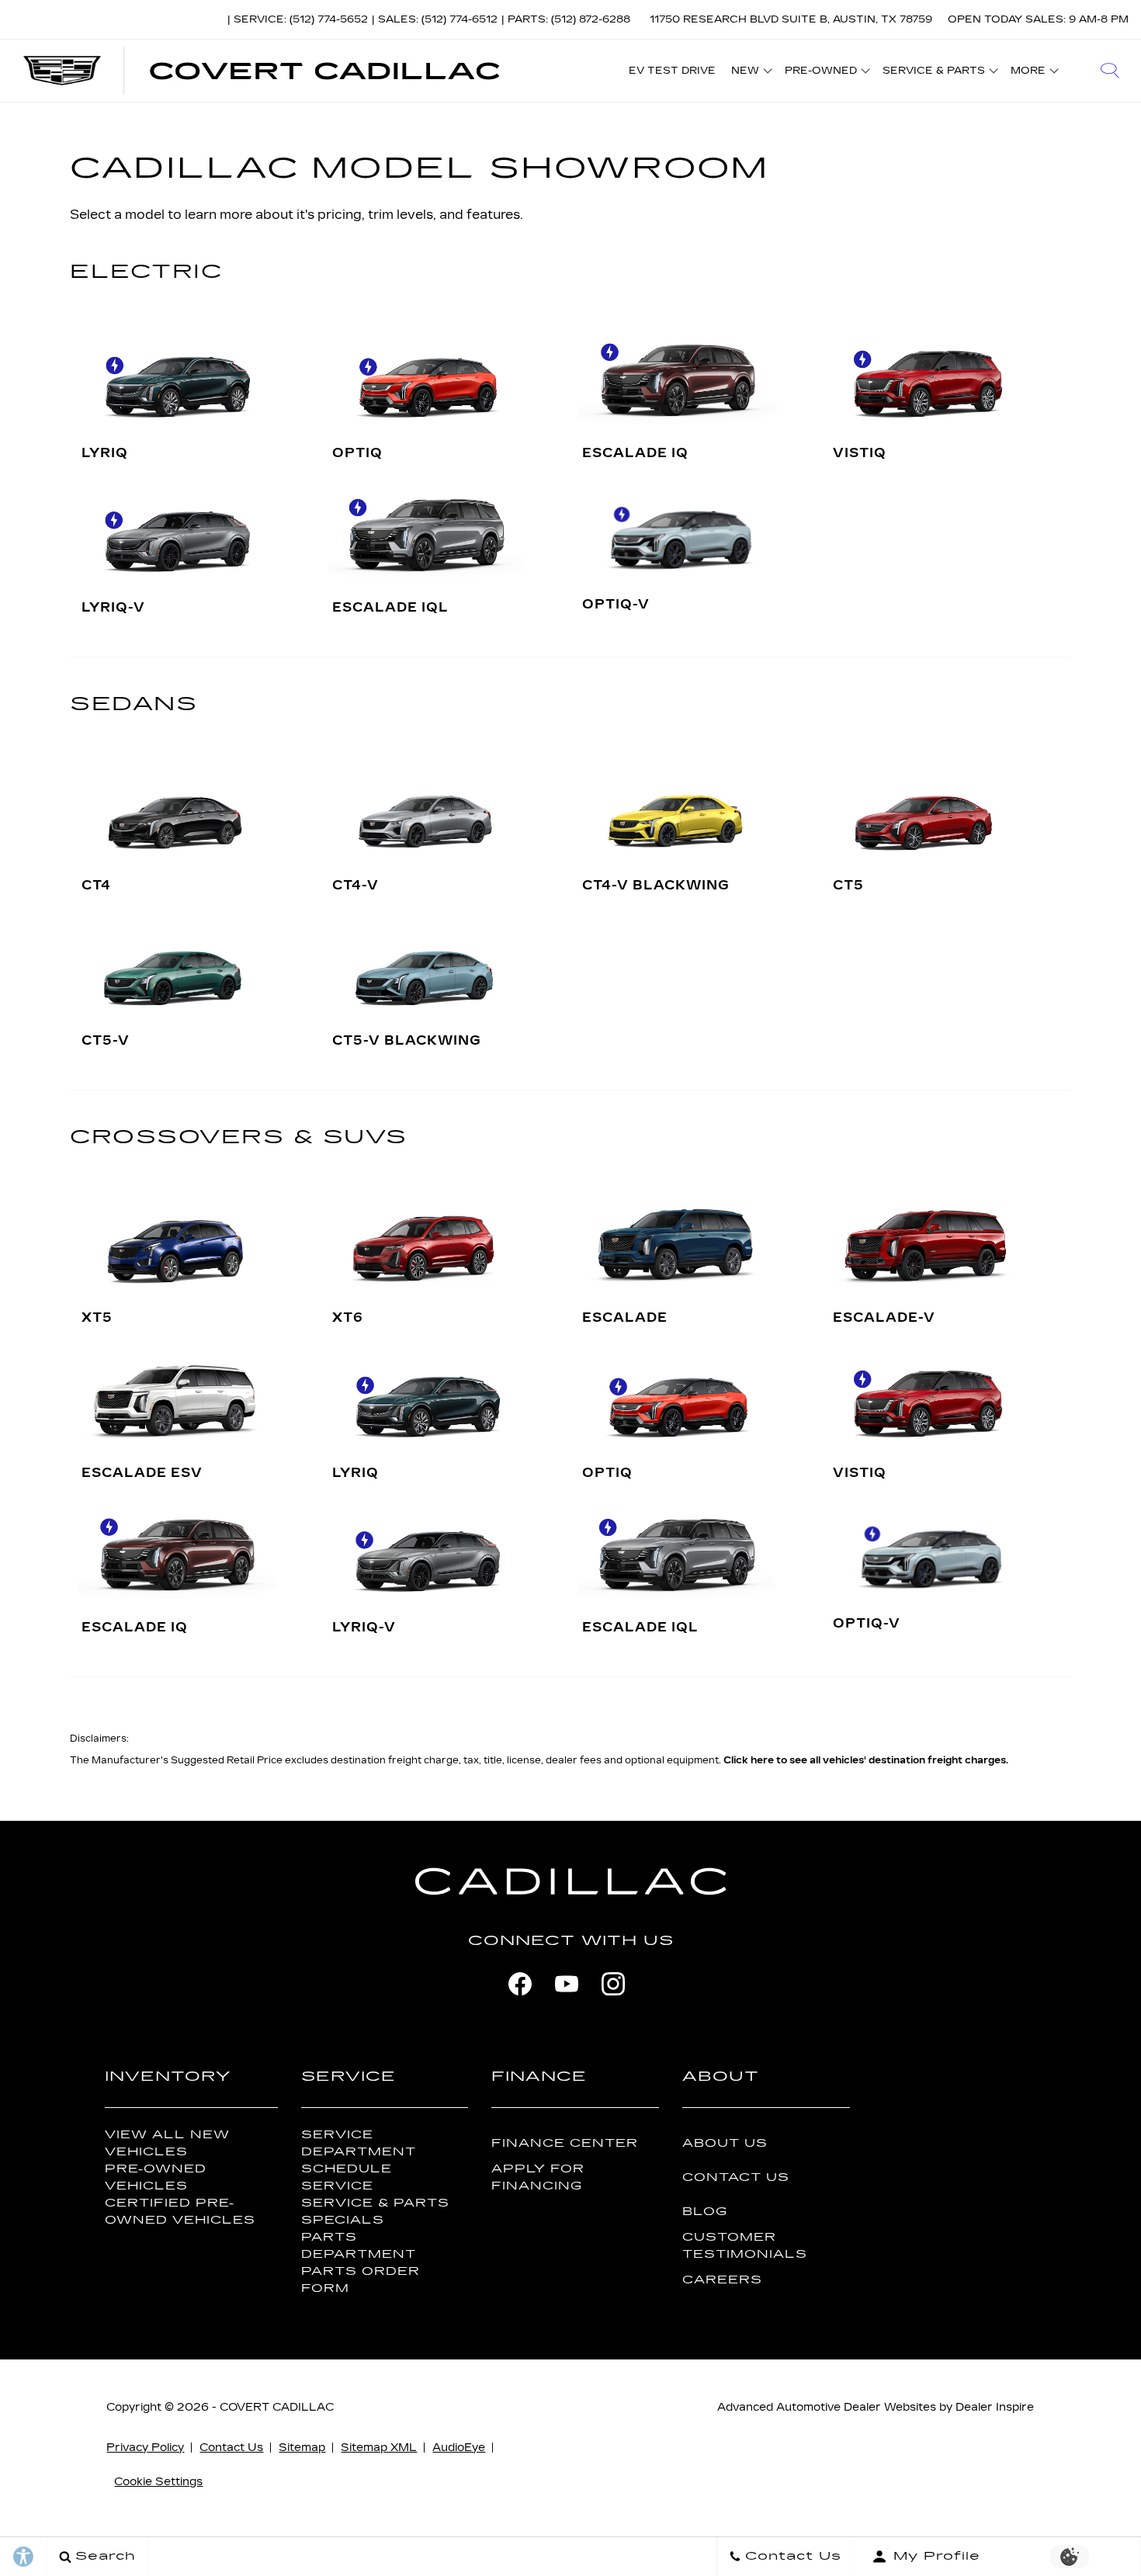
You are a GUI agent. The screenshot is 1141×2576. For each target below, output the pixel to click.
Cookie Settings (158, 2482)
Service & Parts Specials (375, 2211)
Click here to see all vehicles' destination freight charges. (866, 1760)
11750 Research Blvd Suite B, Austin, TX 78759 (791, 19)
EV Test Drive (672, 71)
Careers (722, 2280)
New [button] (749, 73)
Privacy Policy (145, 2448)
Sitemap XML (379, 2448)
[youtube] (567, 1984)
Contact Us (736, 2177)
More (1028, 73)
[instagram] (613, 1984)
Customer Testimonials (745, 2245)
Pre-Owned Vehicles (156, 2177)
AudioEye (459, 2448)
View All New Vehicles (167, 2143)
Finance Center (565, 2143)
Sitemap (302, 2448)
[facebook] (520, 1984)
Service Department (359, 2143)
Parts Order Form (361, 2280)
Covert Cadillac (277, 2407)
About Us (725, 2143)
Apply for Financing (538, 2177)
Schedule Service (347, 2177)
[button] (1110, 71)
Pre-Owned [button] (820, 73)
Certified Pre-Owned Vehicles (180, 2211)
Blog (705, 2212)
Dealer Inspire (995, 2407)
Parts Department (359, 2245)
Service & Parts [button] (933, 73)
